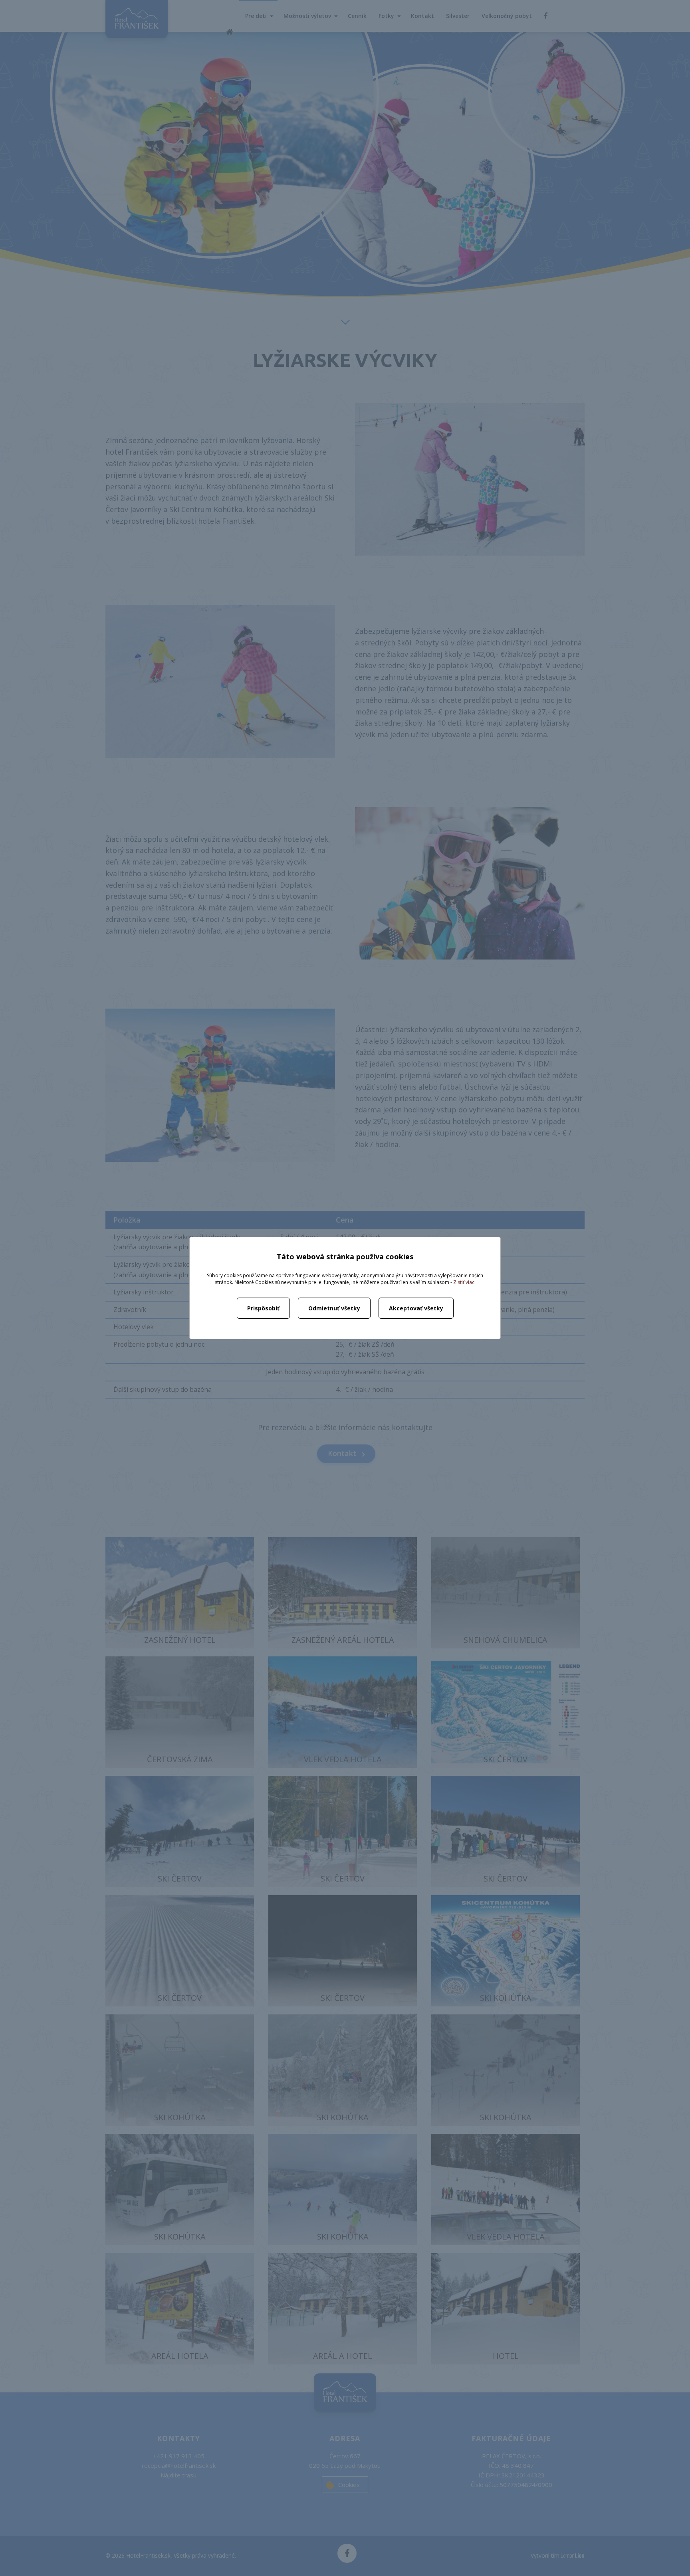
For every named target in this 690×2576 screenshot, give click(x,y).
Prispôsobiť (263, 1308)
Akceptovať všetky (416, 1308)
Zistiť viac (464, 1282)
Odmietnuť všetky (334, 1308)
